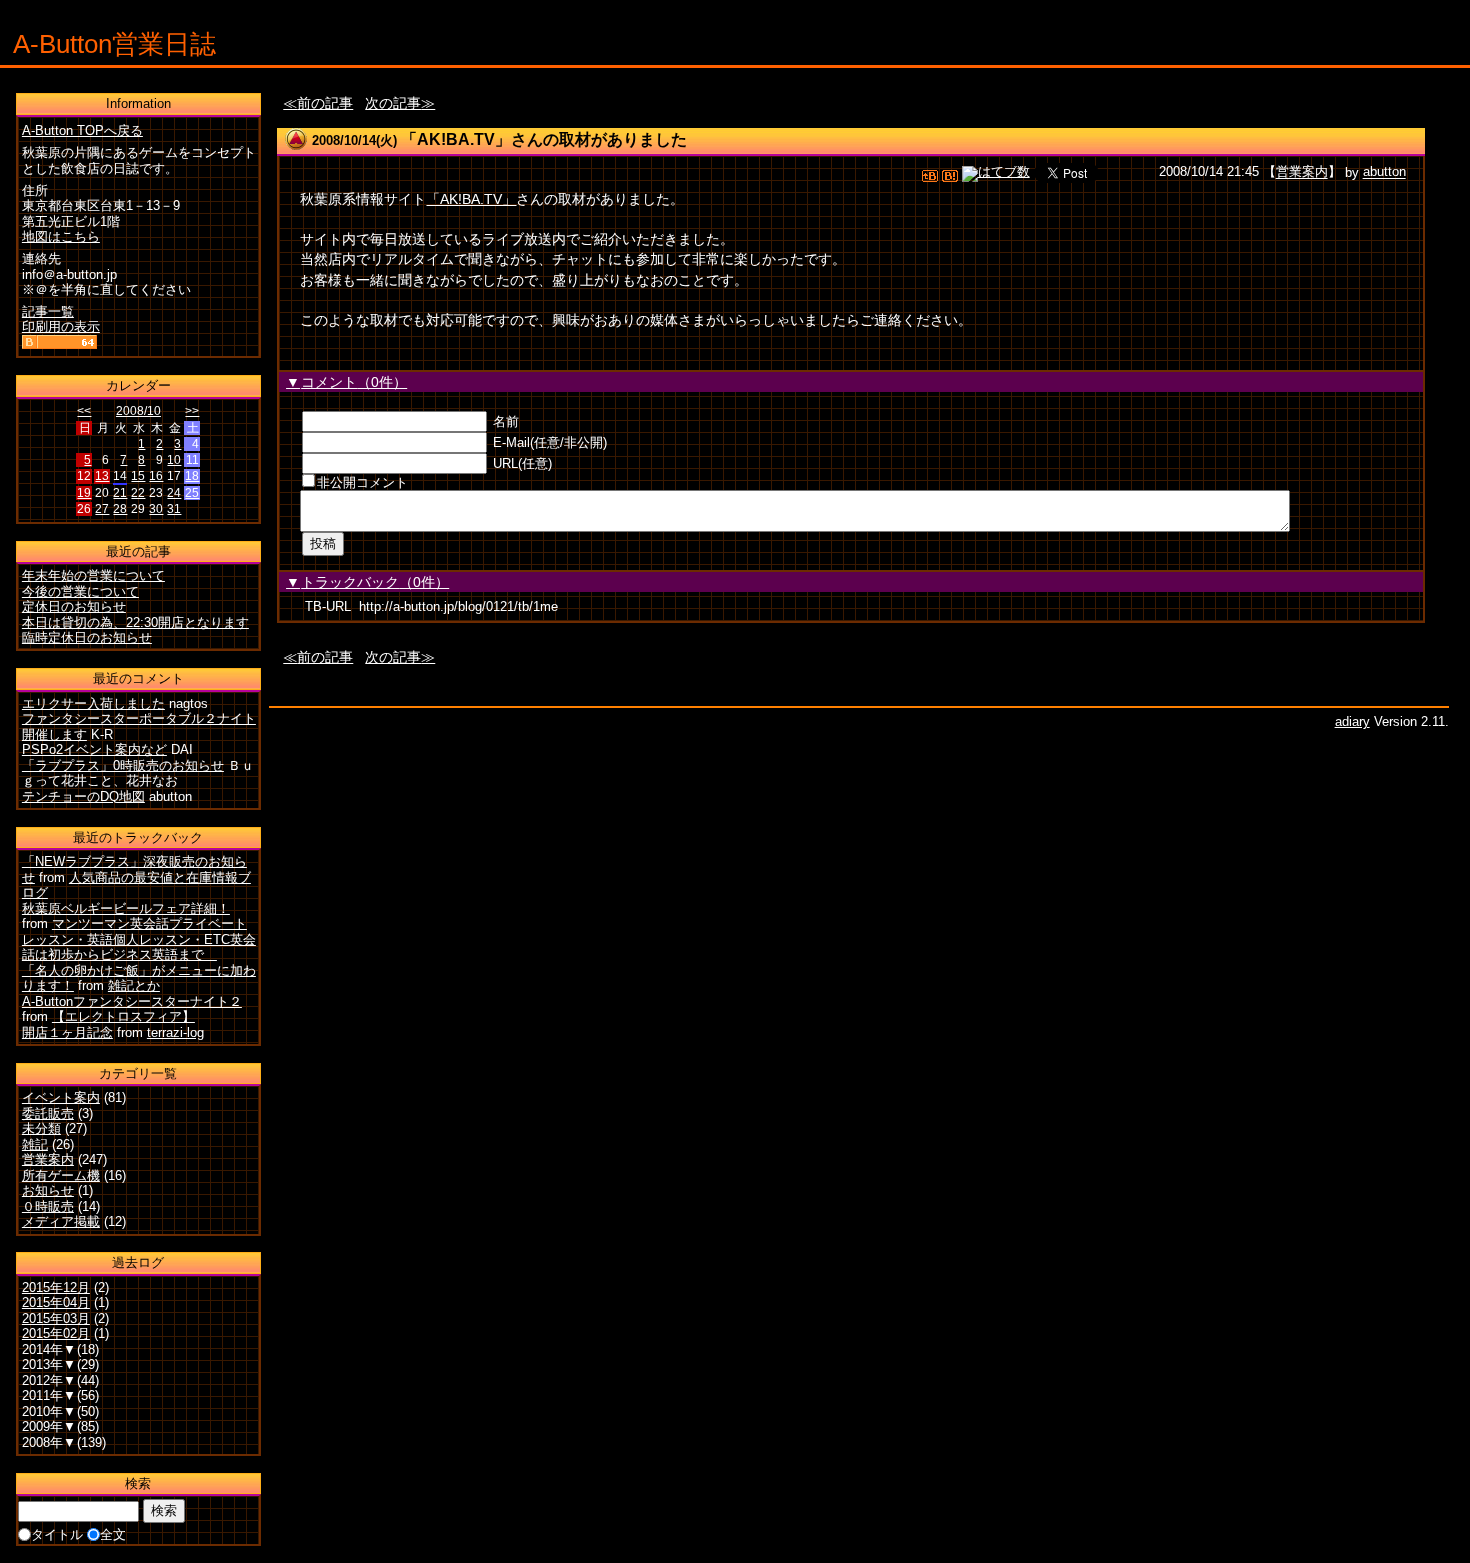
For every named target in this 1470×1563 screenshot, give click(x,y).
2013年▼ (49, 1364)
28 (120, 509)
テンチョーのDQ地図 (83, 796)
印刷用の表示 (61, 326)
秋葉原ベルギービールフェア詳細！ (126, 908)
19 (84, 493)
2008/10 (138, 411)
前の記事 (325, 103)
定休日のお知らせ (74, 606)
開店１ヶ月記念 (67, 1032)
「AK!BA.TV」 (471, 199)
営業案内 (1302, 172)
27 (102, 509)
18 (192, 476)
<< (84, 411)
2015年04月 (56, 1302)
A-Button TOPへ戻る (82, 130)
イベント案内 (61, 1097)
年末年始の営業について (93, 575)
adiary (1352, 721)
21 (120, 493)
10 (174, 460)
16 (156, 476)
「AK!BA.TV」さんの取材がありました (544, 139)
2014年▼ (49, 1349)
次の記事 (393, 103)
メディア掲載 (61, 1221)
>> (192, 411)
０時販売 (48, 1206)
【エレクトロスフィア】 (123, 1016)
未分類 (41, 1128)
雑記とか (134, 985)
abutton (1384, 172)
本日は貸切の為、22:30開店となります (135, 622)
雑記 (35, 1144)
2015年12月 (56, 1287)
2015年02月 (56, 1333)
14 (120, 476)
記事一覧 (48, 311)
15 (138, 476)
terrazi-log (175, 1032)
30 (156, 509)
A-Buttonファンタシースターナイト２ (132, 1001)
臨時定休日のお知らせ (87, 637)
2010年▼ (49, 1411)
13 (102, 476)
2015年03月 (56, 1318)
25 (192, 493)
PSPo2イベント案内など (94, 749)
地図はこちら (61, 236)
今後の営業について (80, 591)
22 (138, 493)
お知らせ (48, 1190)
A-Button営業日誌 (114, 44)
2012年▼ (49, 1380)
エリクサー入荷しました (93, 703)
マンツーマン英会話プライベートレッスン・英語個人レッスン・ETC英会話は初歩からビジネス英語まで (139, 939)
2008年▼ (49, 1442)
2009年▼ (49, 1426)
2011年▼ (49, 1395)
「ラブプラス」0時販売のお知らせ (123, 765)
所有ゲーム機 (61, 1175)
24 (174, 493)
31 (174, 509)
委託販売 (48, 1113)
